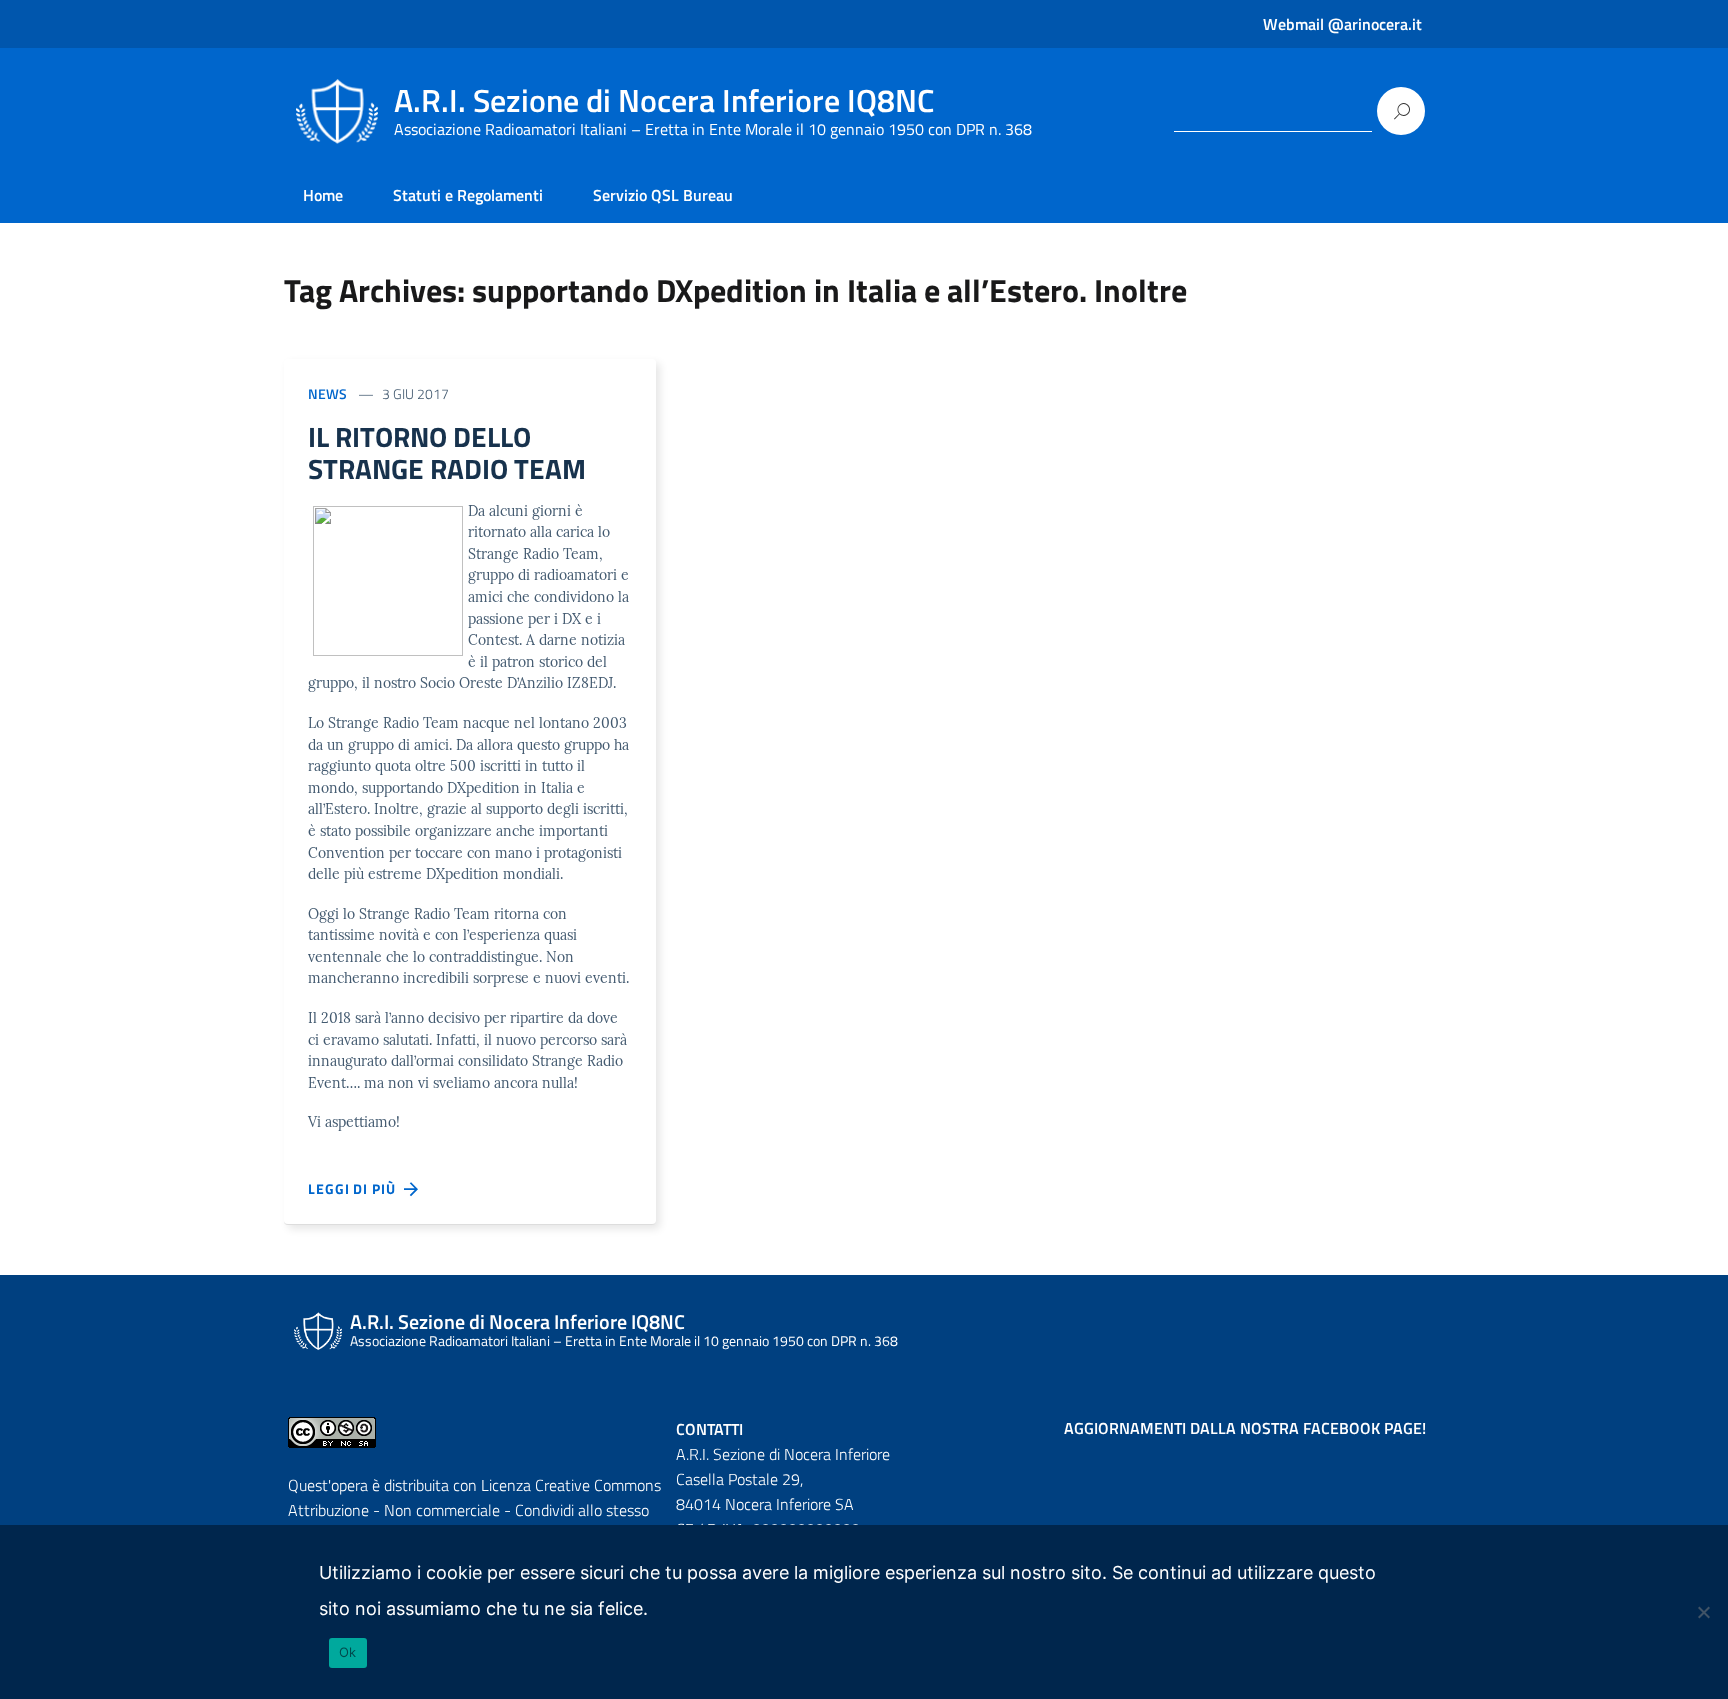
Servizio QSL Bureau (663, 195)
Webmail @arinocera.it (1342, 24)
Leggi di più (356, 1188)
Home (323, 195)
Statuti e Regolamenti (468, 195)
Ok (348, 1652)
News (327, 393)
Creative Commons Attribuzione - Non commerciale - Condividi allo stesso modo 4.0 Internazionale (474, 1510)
